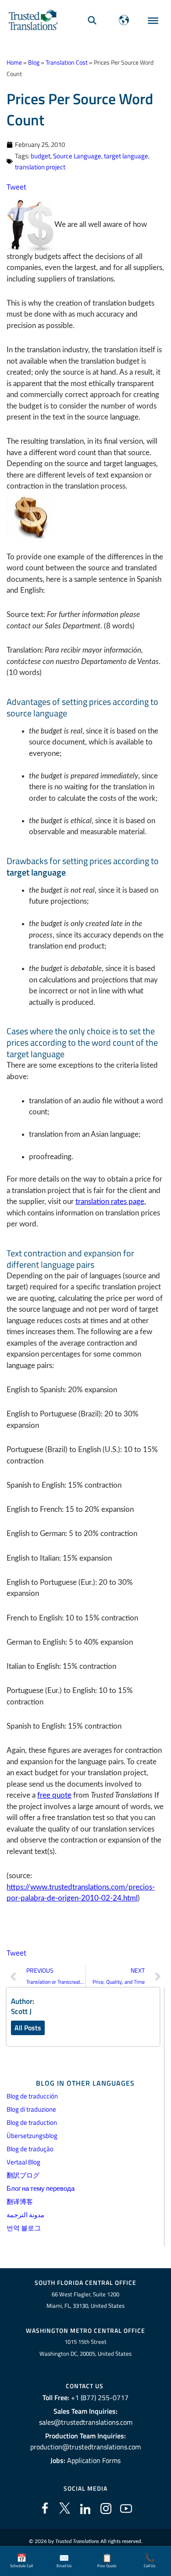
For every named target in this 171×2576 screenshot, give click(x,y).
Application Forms (94, 2460)
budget (41, 156)
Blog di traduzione (31, 2109)
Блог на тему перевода (41, 2188)
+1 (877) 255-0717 (100, 2397)
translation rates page (110, 1202)
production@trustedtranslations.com (85, 2447)
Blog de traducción (32, 2096)
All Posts (28, 2028)
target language (126, 156)
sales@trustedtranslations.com (86, 2422)
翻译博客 (20, 2202)
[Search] (92, 20)
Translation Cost (67, 62)
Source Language (77, 156)
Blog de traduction (32, 2122)
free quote (54, 1795)
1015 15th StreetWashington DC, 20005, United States (85, 2348)
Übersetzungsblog (32, 2136)
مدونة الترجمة (25, 2215)
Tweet (16, 187)
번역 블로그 (24, 2228)
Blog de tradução (30, 2149)
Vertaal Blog (23, 2162)
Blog (34, 62)
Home (14, 62)
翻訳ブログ (23, 2175)
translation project (40, 167)
